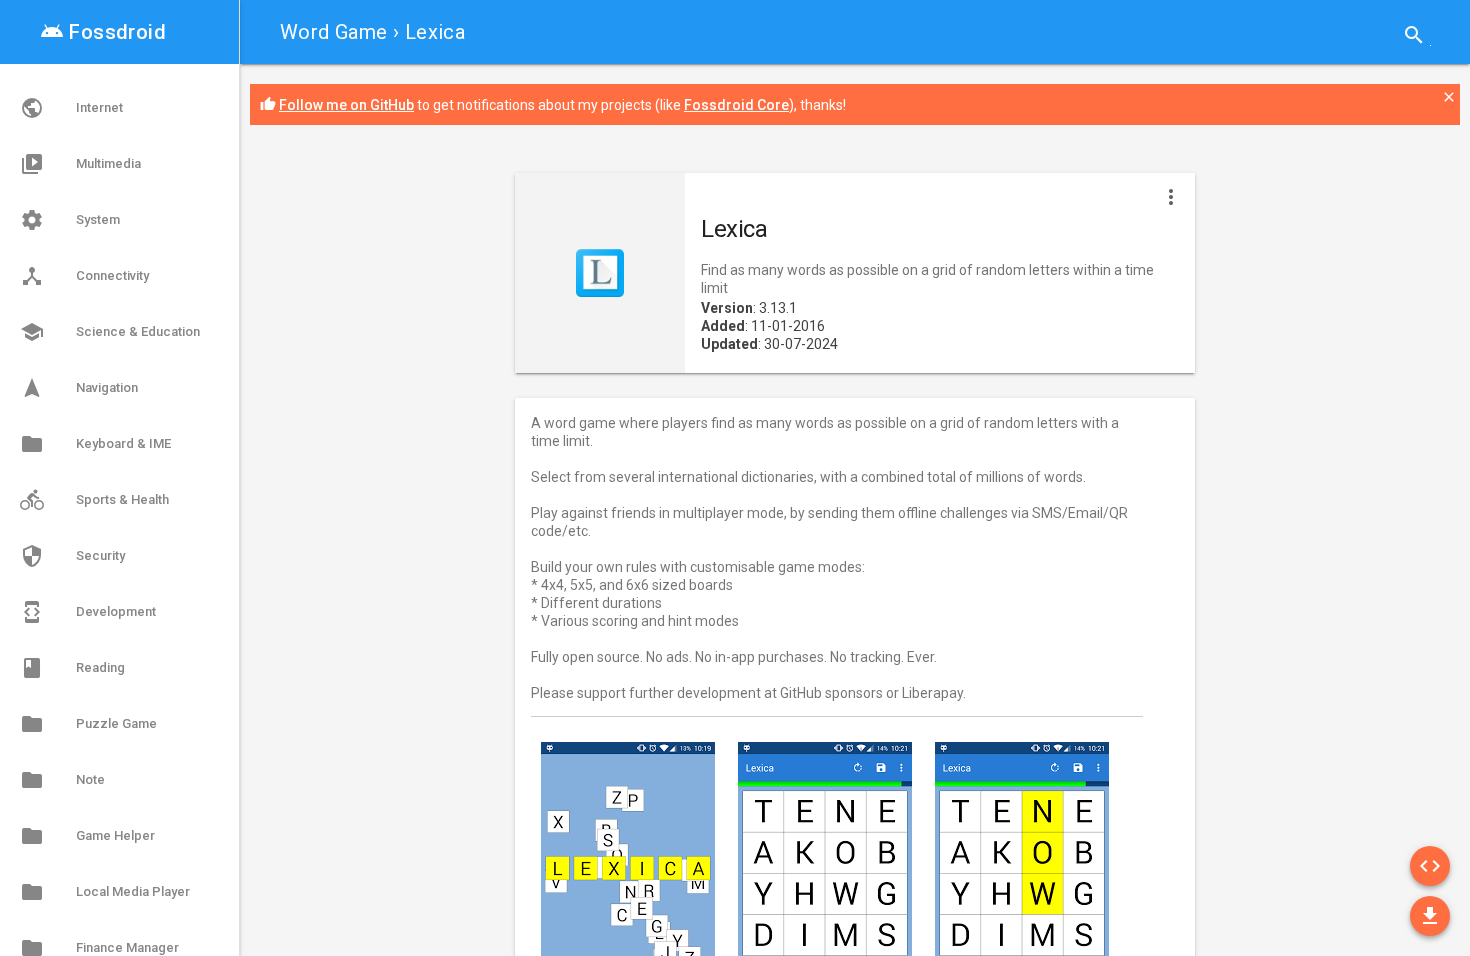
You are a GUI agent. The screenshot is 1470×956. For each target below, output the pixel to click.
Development (88, 612)
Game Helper (87, 836)
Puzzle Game (88, 724)
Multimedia (80, 164)
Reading (72, 668)
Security (72, 556)
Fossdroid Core (736, 105)
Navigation (79, 388)
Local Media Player (105, 892)
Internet (71, 108)
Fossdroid (103, 32)
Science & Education (110, 332)
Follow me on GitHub (346, 105)
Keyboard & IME (95, 444)
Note (62, 780)
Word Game (334, 32)
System (70, 220)
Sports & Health (94, 500)
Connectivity (84, 276)
